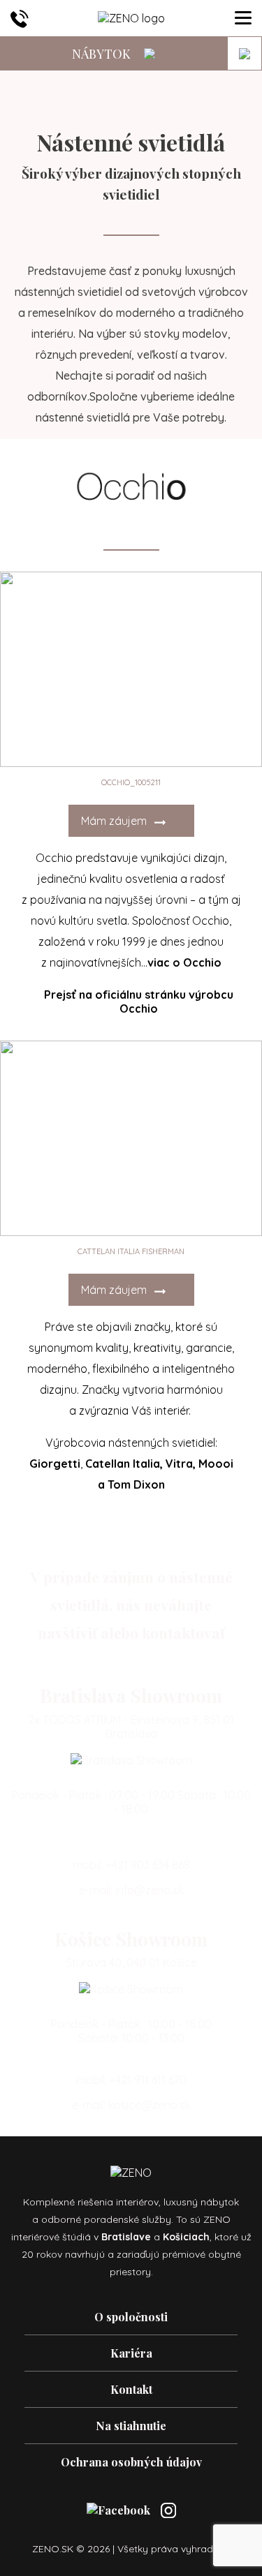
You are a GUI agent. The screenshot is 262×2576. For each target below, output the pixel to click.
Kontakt (131, 2389)
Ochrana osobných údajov (131, 2462)
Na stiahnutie (131, 2426)
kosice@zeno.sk (150, 2105)
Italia (146, 1464)
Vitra (179, 1464)
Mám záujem (115, 821)
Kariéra (131, 2353)
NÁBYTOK (103, 54)
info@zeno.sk (150, 1890)
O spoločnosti (131, 2317)
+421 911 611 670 (148, 2080)
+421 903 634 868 (148, 1865)
